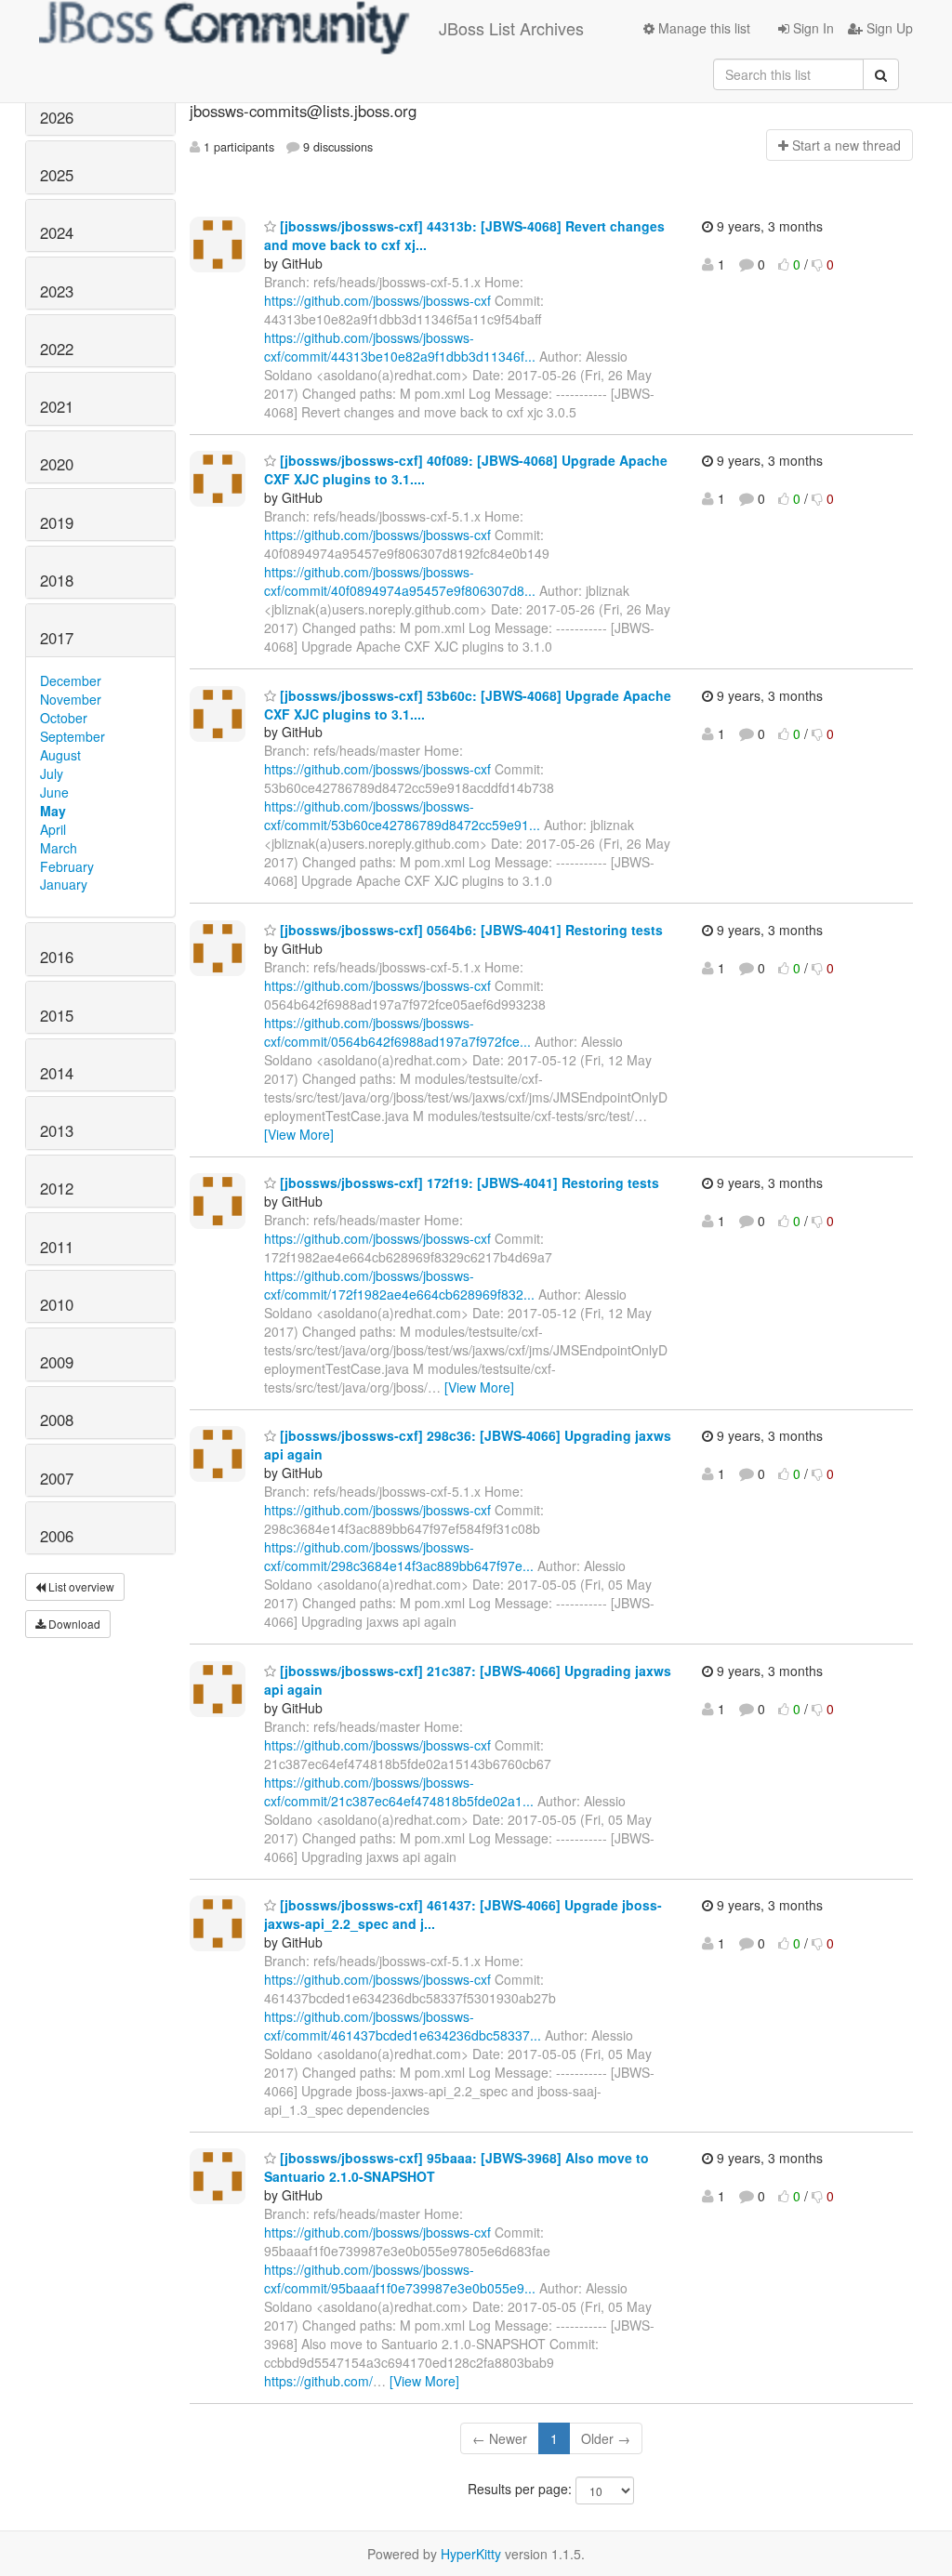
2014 (57, 1073)
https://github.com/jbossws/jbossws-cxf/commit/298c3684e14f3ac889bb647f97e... (399, 1556)
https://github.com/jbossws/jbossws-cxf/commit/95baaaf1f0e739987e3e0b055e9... (400, 2279)
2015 (57, 1015)
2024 (57, 232)
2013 (57, 1130)
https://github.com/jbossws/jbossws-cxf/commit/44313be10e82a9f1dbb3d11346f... (400, 347)
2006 (57, 1536)
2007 (57, 1478)
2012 (57, 1188)
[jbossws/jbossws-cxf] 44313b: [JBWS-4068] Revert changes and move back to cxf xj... (464, 235)
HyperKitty (471, 2554)
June (54, 792)
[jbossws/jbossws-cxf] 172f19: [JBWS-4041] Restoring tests (468, 1182)
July (52, 773)
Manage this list (702, 28)
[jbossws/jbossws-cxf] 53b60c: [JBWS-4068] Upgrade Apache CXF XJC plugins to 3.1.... (468, 705)
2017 (57, 638)
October (64, 718)
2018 (57, 580)
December (71, 680)
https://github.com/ (318, 2381)
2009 (57, 1362)
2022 (57, 349)
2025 (57, 175)
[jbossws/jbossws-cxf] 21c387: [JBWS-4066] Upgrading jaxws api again (468, 1680)
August (60, 755)
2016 (57, 957)
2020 (57, 464)
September (73, 736)
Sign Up (888, 28)
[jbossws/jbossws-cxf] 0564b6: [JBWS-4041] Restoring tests (469, 930)
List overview (80, 1586)
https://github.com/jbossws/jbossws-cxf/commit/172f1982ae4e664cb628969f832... (399, 1285)
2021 (57, 406)
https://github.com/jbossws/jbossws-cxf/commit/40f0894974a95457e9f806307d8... (400, 581)
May (53, 811)
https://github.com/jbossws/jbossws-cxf (377, 300)
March (59, 848)
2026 (57, 117)
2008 (57, 1420)
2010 (57, 1304)
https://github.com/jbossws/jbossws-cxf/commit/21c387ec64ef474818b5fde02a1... (399, 1791)
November (71, 699)
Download (73, 1624)
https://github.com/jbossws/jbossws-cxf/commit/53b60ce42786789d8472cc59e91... (402, 815)
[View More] (299, 1134)
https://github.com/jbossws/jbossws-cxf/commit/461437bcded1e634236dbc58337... (403, 2026)
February (67, 866)
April (53, 829)
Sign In (812, 28)
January (64, 884)
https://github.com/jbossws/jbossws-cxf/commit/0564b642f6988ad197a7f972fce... (397, 1032)
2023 (57, 291)
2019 (57, 522)
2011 (57, 1247)
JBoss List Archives (511, 28)
